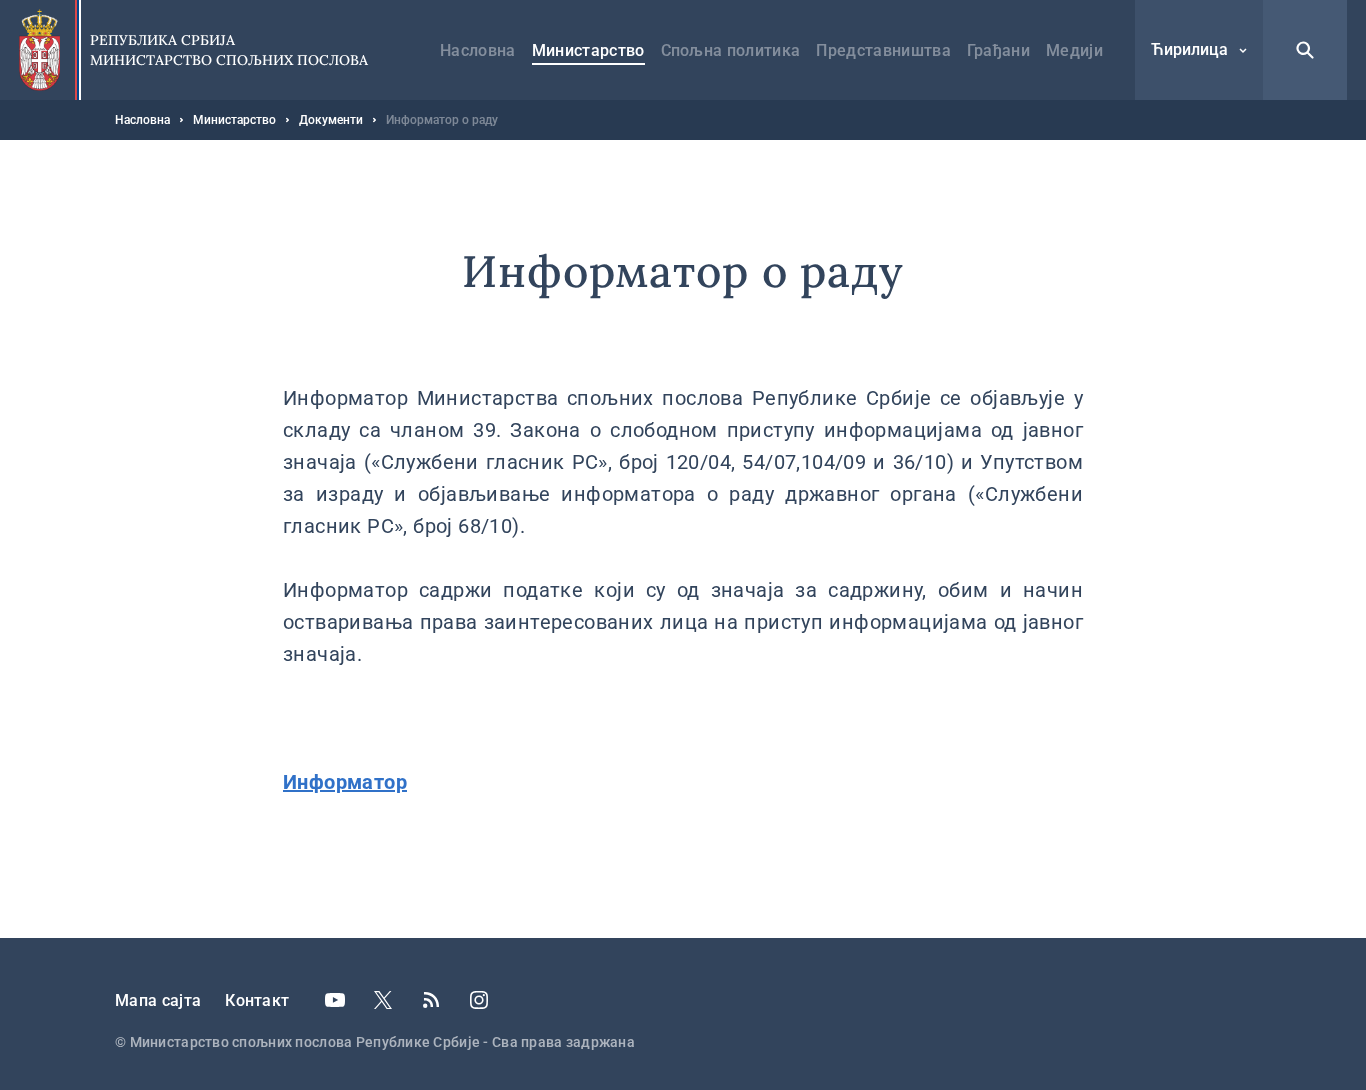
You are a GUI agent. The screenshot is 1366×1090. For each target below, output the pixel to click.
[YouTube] (335, 1000)
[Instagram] (479, 1000)
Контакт (257, 1000)
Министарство (588, 50)
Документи (331, 120)
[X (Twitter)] (383, 1000)
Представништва (883, 50)
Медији (1074, 50)
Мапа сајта (158, 1000)
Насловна (478, 50)
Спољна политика (731, 50)
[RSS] (431, 1000)
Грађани (998, 50)
